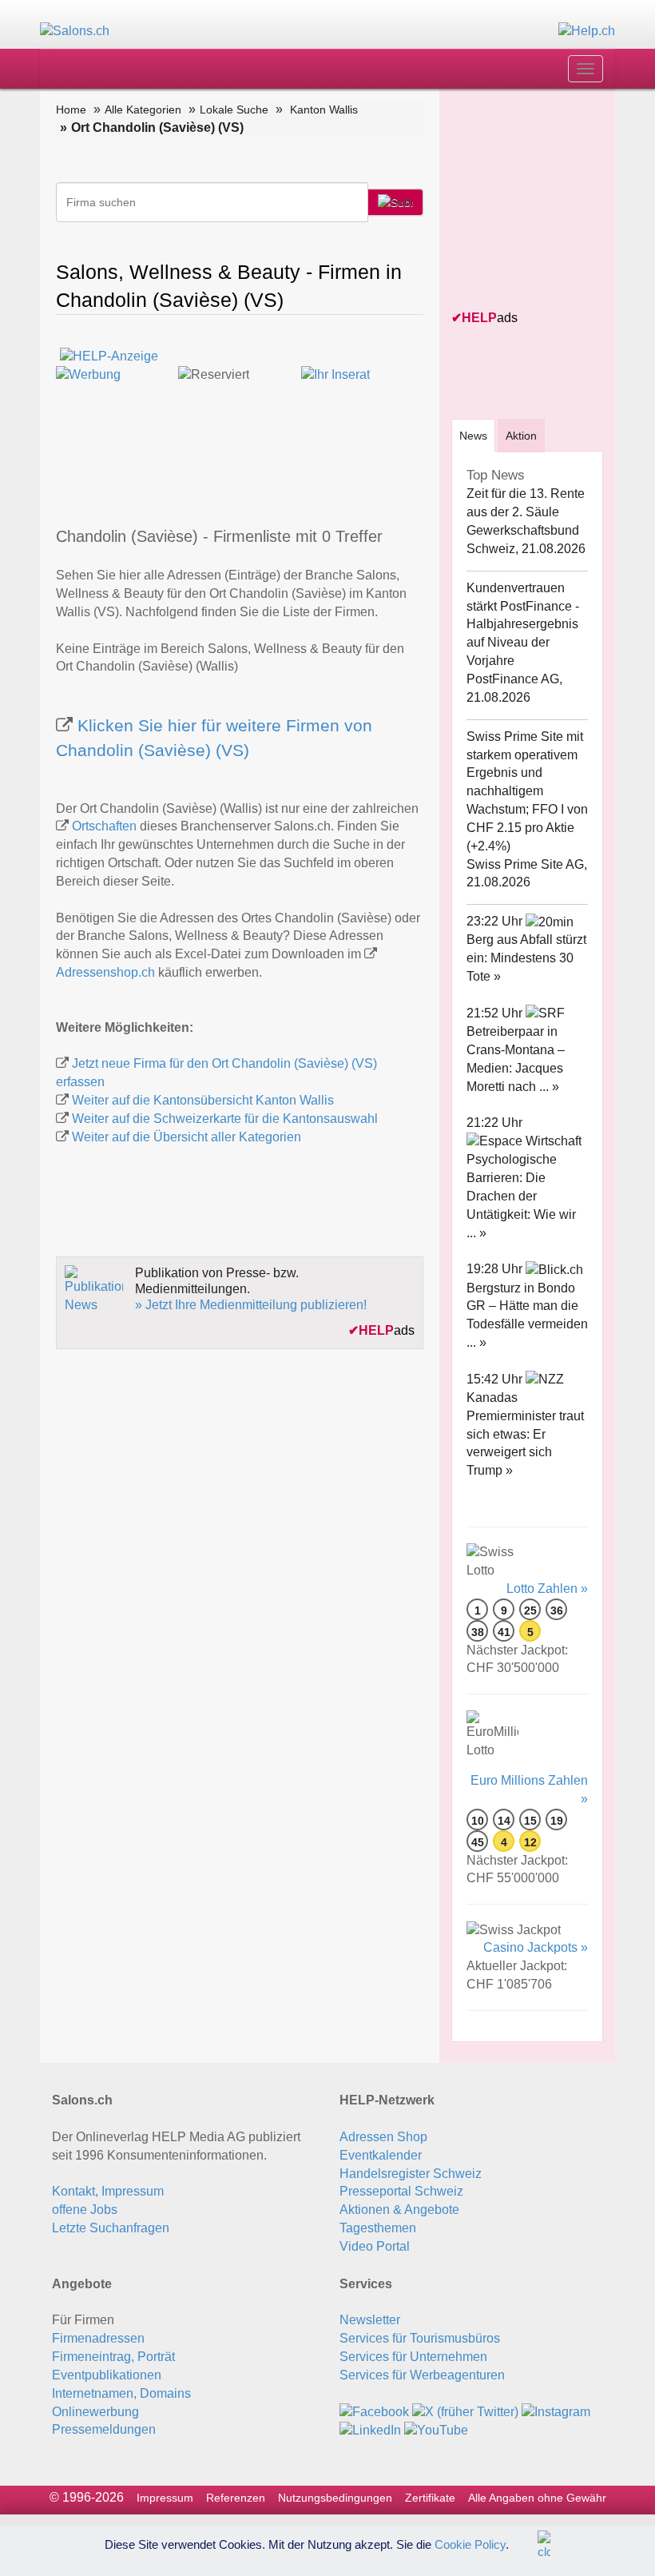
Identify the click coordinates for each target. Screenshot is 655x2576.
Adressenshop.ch (105, 972)
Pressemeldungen (104, 2429)
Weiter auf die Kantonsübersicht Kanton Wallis (203, 1100)
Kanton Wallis (324, 109)
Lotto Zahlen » (547, 1589)
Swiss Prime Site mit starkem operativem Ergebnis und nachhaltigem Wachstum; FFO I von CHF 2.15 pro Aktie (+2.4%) (527, 791)
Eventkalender (381, 2155)
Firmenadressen (98, 2338)
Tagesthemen (378, 2228)
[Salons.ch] (75, 31)
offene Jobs (85, 2210)
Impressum (165, 2498)
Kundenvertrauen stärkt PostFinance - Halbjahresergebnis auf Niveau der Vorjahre (523, 624)
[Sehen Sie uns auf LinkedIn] (370, 2430)
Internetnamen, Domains (121, 2393)
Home (71, 109)
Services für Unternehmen (413, 2357)
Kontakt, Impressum (108, 2191)
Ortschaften (104, 826)
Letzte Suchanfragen (111, 2228)
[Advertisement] (553, 201)
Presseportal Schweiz (401, 2191)
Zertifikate (430, 2498)
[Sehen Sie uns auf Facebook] (374, 2412)
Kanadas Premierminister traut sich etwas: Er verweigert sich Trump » (525, 1434)
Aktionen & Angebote (399, 2210)
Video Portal (375, 2246)
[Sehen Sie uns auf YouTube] (436, 2430)
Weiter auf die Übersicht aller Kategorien (187, 1137)
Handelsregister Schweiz (411, 2174)
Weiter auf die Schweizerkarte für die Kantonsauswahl (225, 1119)
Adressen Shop (383, 2137)
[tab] (473, 435)
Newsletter (370, 2320)
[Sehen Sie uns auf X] (465, 2412)
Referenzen (236, 2498)
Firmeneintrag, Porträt (113, 2357)
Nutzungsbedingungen (335, 2498)
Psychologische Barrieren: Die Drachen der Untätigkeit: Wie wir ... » (521, 1196)
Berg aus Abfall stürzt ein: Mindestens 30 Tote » (526, 958)
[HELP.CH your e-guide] (587, 31)
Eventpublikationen (107, 2375)
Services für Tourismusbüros (420, 2338)
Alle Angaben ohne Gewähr (537, 2498)
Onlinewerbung (95, 2412)
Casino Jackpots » (536, 1947)
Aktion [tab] (521, 436)
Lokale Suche (234, 109)
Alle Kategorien (143, 109)
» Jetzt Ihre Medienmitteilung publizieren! (251, 1305)
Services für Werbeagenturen (422, 2375)
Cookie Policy (470, 2544)
